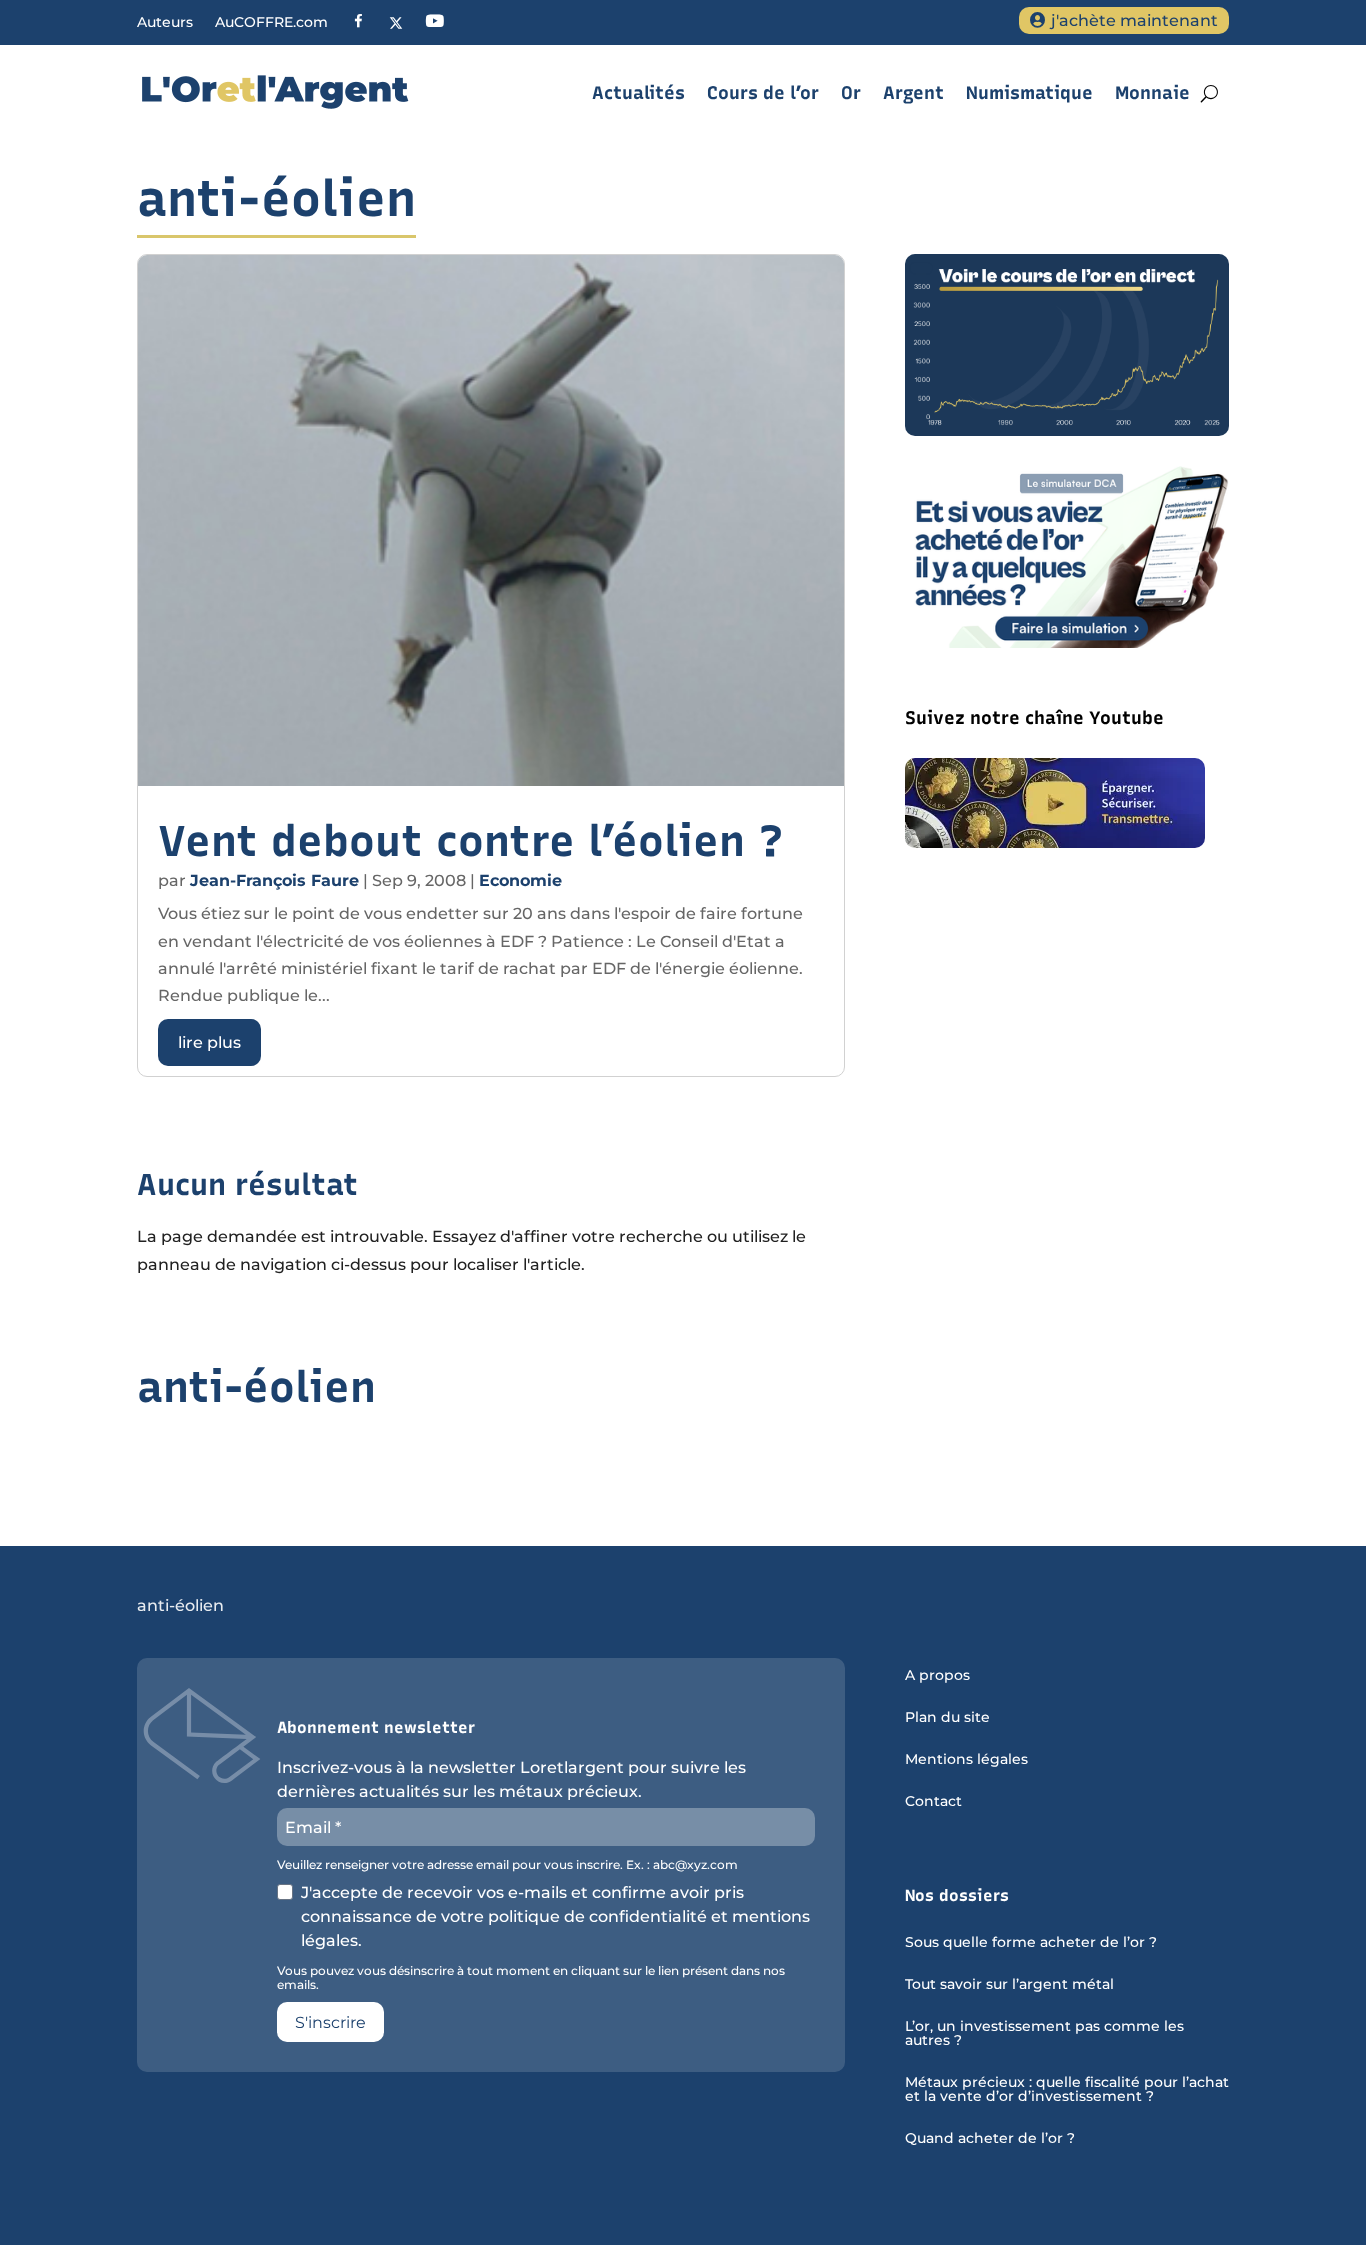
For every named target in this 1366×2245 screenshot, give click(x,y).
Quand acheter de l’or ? (990, 2139)
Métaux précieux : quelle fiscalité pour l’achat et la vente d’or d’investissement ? (1067, 2090)
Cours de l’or (763, 93)
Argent (913, 93)
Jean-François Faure (274, 880)
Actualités (638, 93)
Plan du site (947, 1718)
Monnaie (1152, 93)
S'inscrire (330, 2022)
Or (851, 93)
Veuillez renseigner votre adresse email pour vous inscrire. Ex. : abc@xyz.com (507, 1865)
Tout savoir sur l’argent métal (1009, 1985)
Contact (933, 1802)
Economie (520, 880)
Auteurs (165, 23)
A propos (937, 1676)
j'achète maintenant (1134, 20)
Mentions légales (966, 1760)
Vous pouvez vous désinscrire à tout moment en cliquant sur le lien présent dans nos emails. (531, 1978)
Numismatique (1029, 93)
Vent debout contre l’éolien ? (471, 841)
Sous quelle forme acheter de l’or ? (1031, 1943)
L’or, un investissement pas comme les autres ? (1044, 2034)
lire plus (209, 1042)
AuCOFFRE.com (271, 23)
